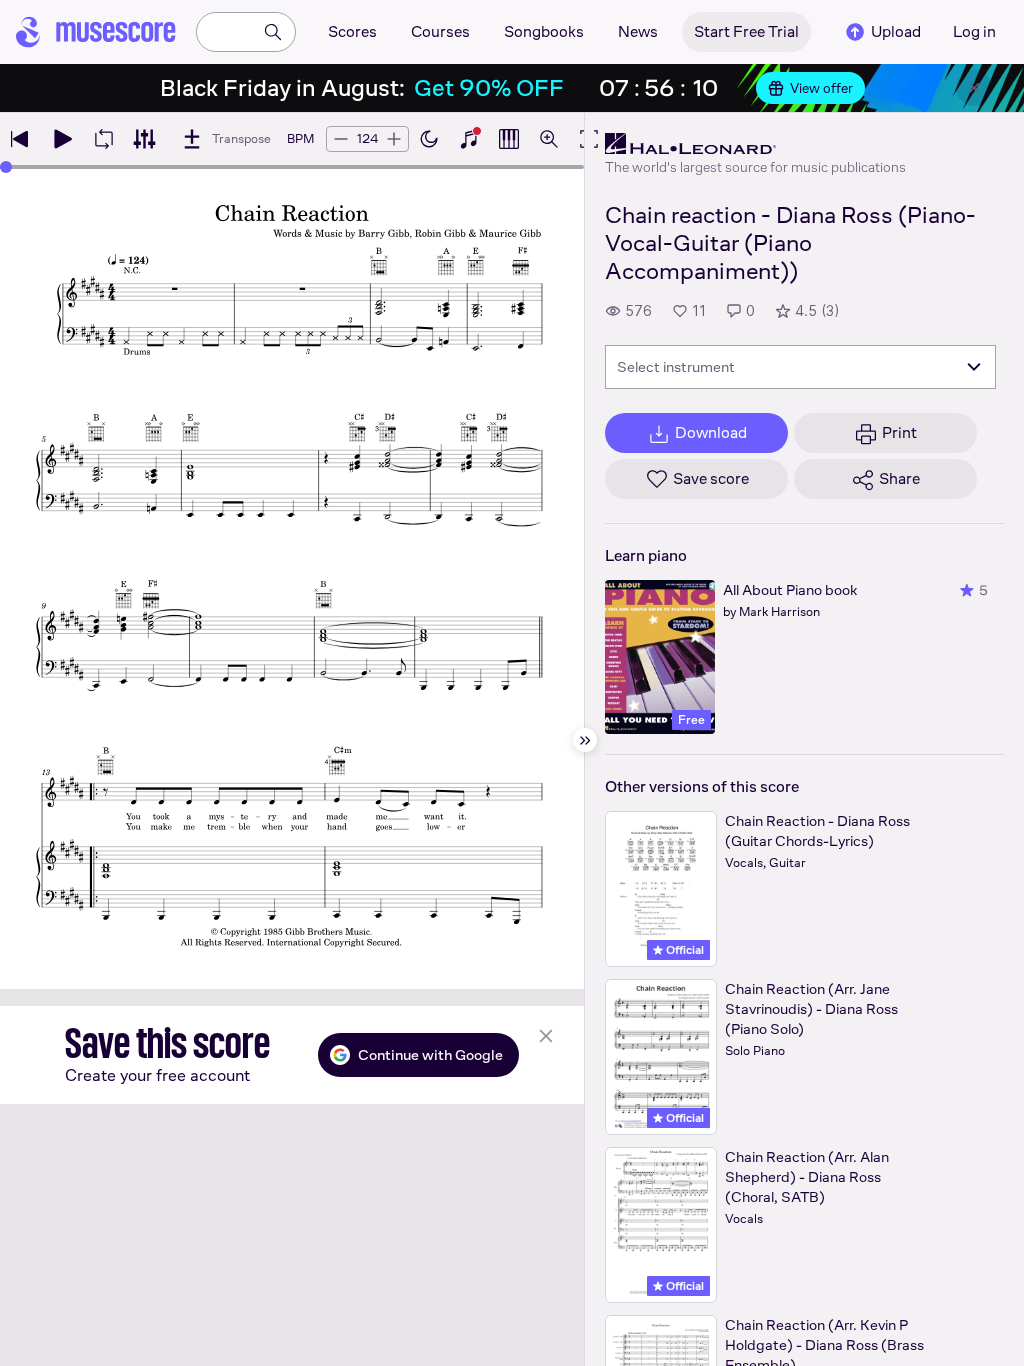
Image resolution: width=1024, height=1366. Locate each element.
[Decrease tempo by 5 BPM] (341, 139)
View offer (821, 88)
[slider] (6, 167)
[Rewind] (20, 139)
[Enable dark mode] (429, 139)
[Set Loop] (104, 139)
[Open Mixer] (144, 139)
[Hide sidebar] (585, 740)
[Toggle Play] (62, 139)
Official (683, 950)
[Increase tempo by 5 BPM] (394, 139)
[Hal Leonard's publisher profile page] (755, 144)
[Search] (273, 32)
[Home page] (96, 32)
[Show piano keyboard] (469, 139)
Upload (896, 31)
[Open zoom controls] (549, 139)
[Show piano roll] (509, 139)
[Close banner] (974, 88)
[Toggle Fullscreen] (589, 139)
